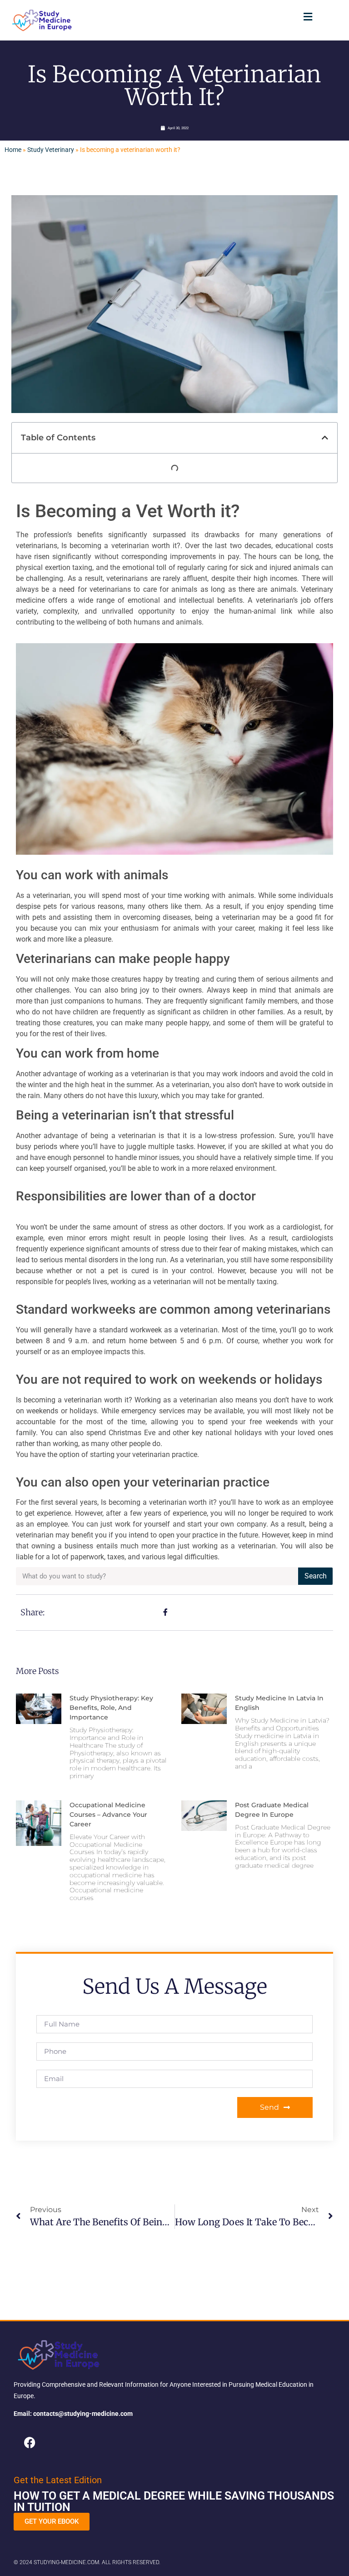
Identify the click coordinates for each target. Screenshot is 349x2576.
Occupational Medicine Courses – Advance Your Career (108, 1815)
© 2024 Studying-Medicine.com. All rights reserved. (87, 2562)
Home (13, 150)
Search (316, 1576)
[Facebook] (30, 2442)
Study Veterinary (51, 150)
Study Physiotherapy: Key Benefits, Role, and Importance (111, 1708)
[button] (308, 17)
